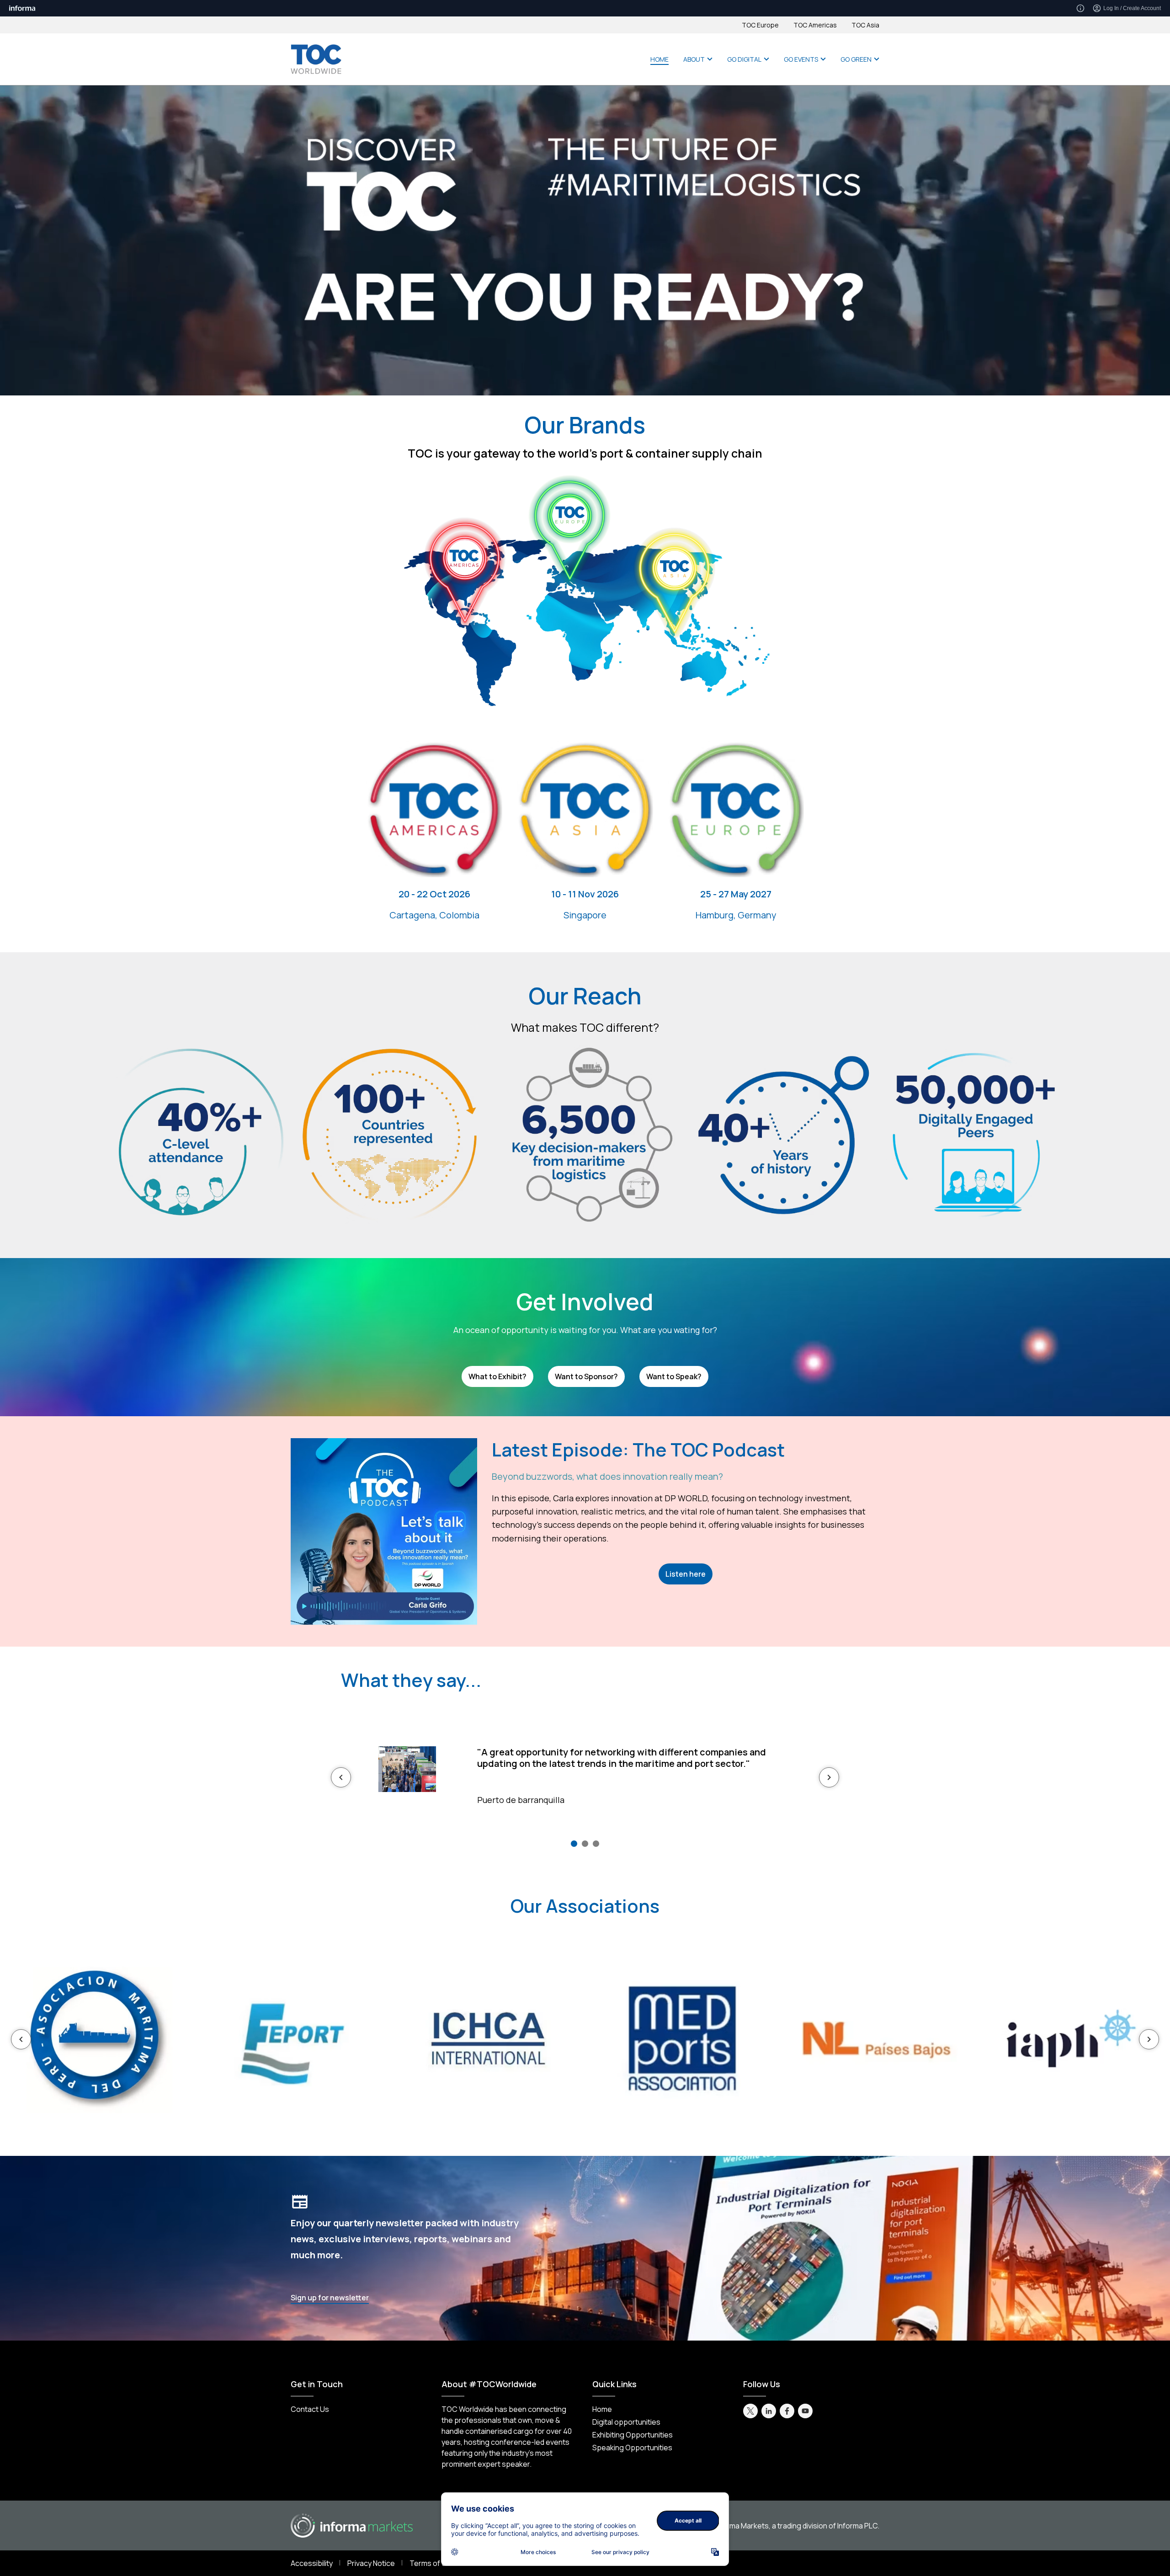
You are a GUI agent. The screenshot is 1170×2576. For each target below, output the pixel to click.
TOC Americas (815, 25)
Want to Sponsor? (586, 1376)
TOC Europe (760, 25)
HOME (659, 59)
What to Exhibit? (497, 1376)
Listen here (686, 1574)
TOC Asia (865, 25)
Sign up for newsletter (330, 2298)
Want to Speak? (674, 1376)
